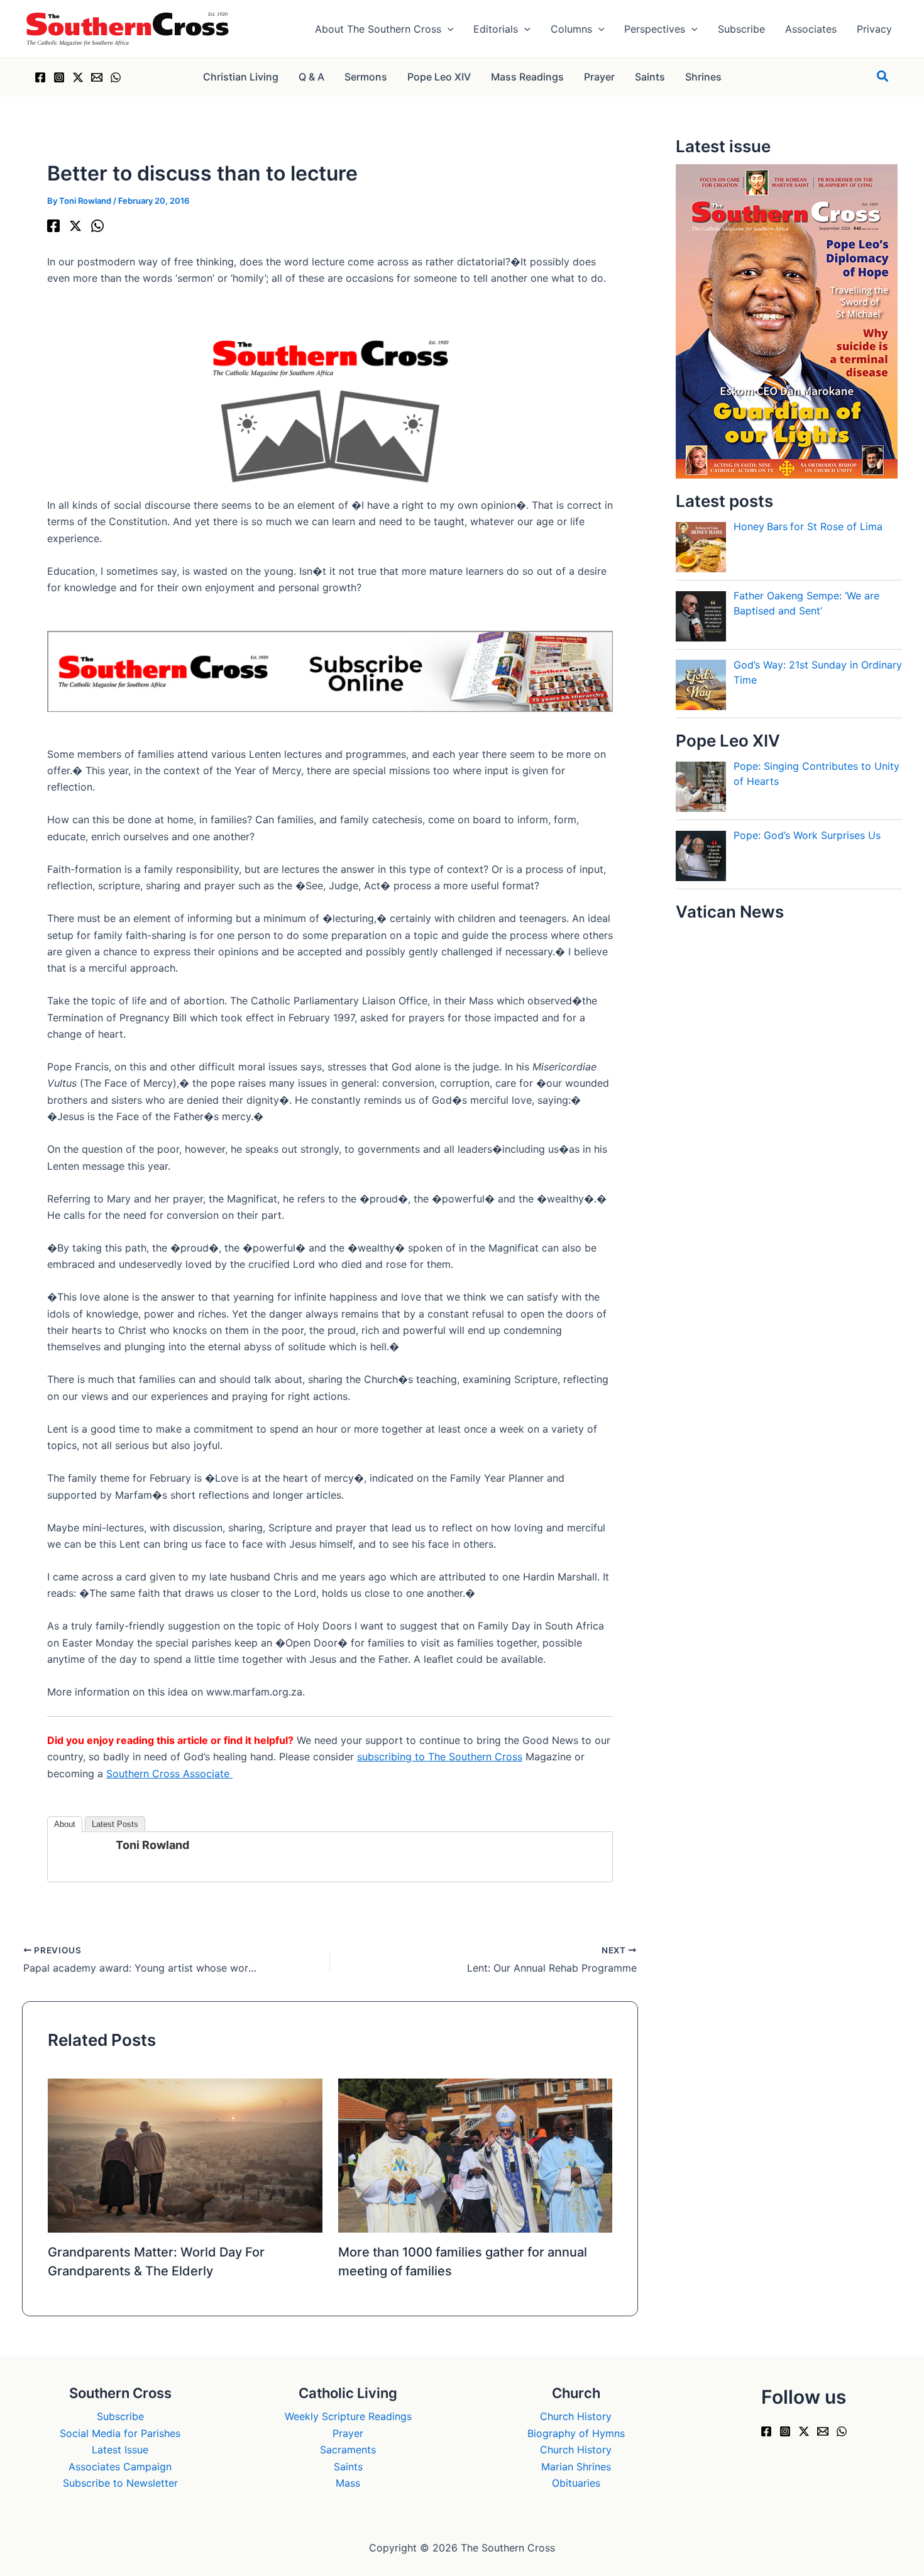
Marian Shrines (576, 2467)
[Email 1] (97, 77)
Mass (348, 2483)
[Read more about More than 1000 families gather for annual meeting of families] (476, 2155)
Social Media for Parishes (120, 2433)
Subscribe (120, 2416)
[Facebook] (40, 77)
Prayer (348, 2433)
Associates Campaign (120, 2467)
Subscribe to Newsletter (120, 2483)
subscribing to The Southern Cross (440, 1757)
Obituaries (576, 2483)
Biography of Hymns (576, 2433)
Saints (348, 2467)
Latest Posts (115, 1824)
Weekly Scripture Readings (348, 2416)
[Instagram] (59, 77)
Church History (576, 2416)
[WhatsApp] (116, 77)
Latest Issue (120, 2450)
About (65, 1824)
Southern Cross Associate (169, 1774)
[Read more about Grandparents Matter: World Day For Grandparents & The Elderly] (185, 2155)
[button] (448, 29)
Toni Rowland (152, 1845)
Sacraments (348, 2450)
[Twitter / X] (78, 77)
